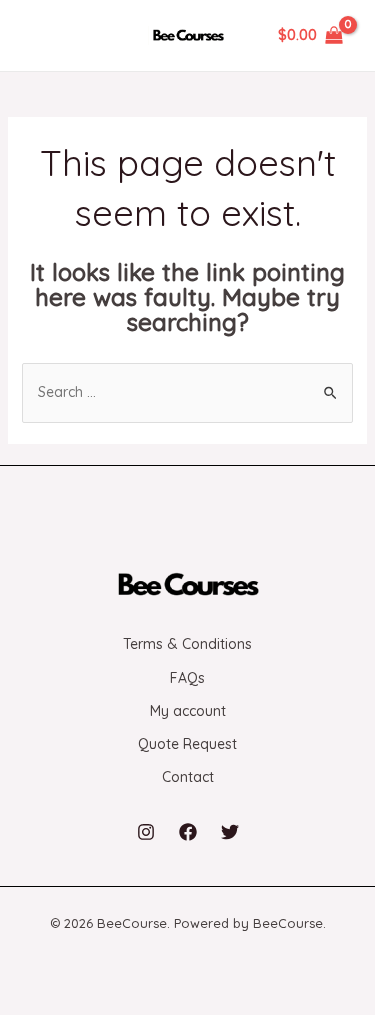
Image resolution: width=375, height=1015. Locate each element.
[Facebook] (188, 832)
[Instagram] (146, 832)
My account (188, 711)
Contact (188, 777)
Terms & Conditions (187, 644)
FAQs (187, 678)
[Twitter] (230, 832)
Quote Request (187, 744)
